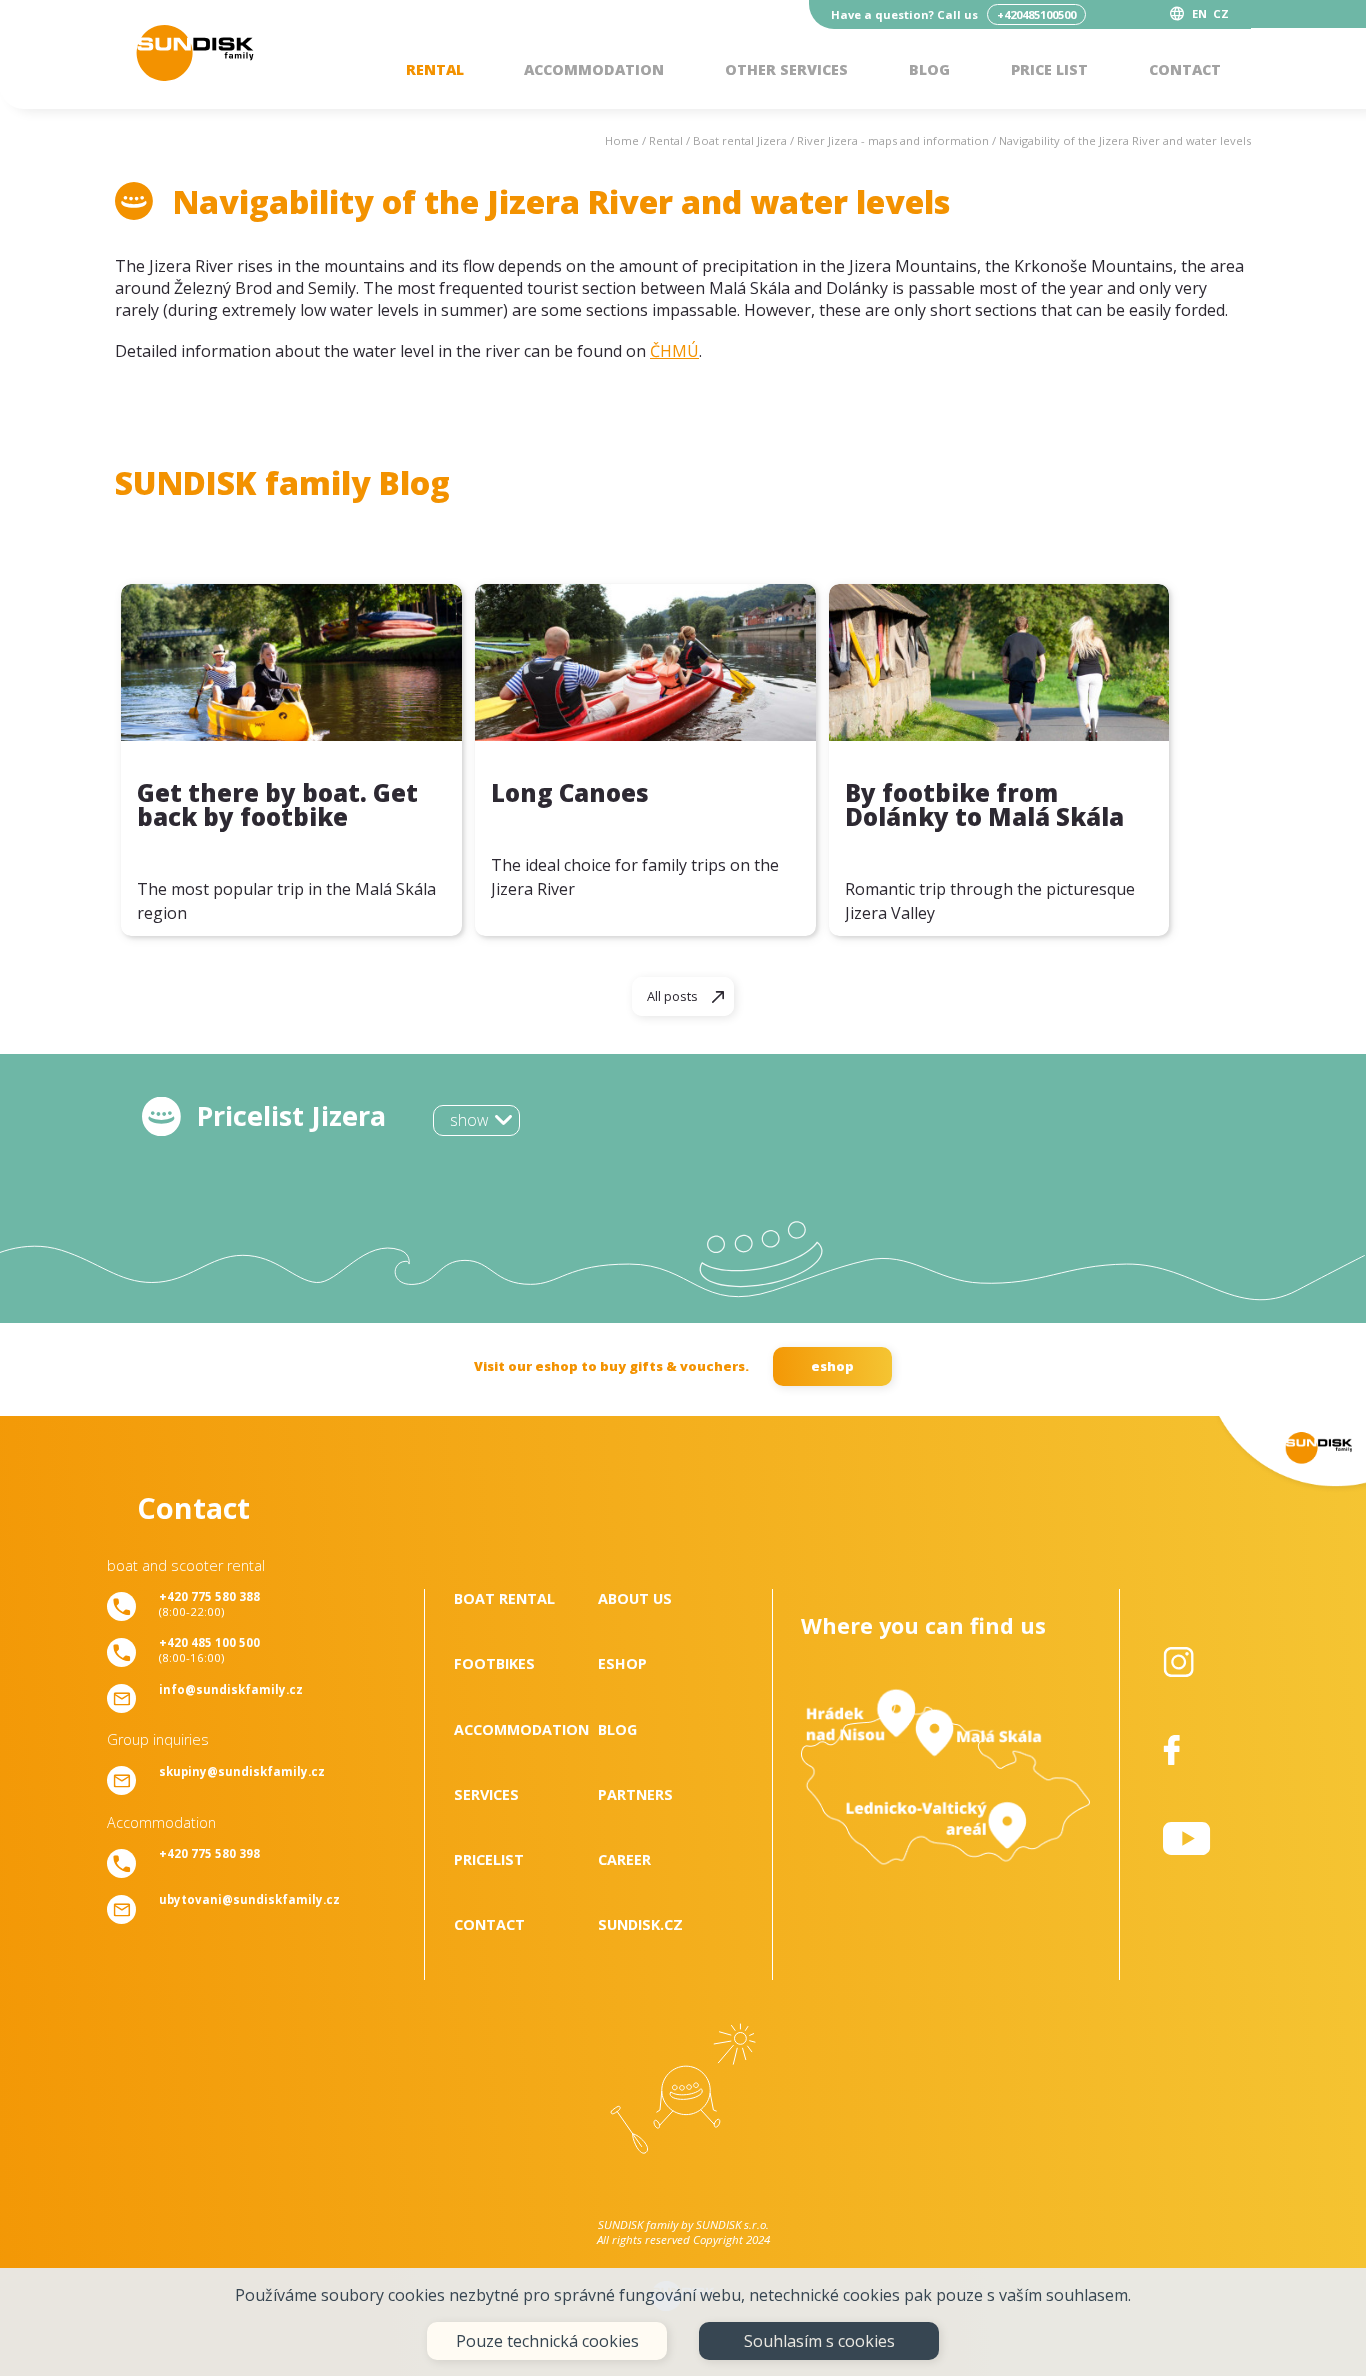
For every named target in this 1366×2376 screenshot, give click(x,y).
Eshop (622, 1663)
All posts (672, 996)
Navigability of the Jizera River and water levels (1125, 140)
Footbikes (494, 1663)
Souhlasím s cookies (819, 2341)
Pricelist (489, 1859)
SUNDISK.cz (640, 1924)
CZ (1221, 13)
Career (624, 1859)
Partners (635, 1794)
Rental (435, 69)
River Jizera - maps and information (893, 140)
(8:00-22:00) (209, 1604)
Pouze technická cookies (547, 2341)
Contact (1185, 69)
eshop (832, 1366)
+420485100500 (1036, 14)
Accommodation (594, 69)
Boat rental (504, 1598)
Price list (1049, 69)
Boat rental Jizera (740, 140)
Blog (929, 69)
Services (486, 1794)
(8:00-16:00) (209, 1650)
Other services (786, 69)
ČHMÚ (674, 351)
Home (622, 140)
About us (635, 1598)
